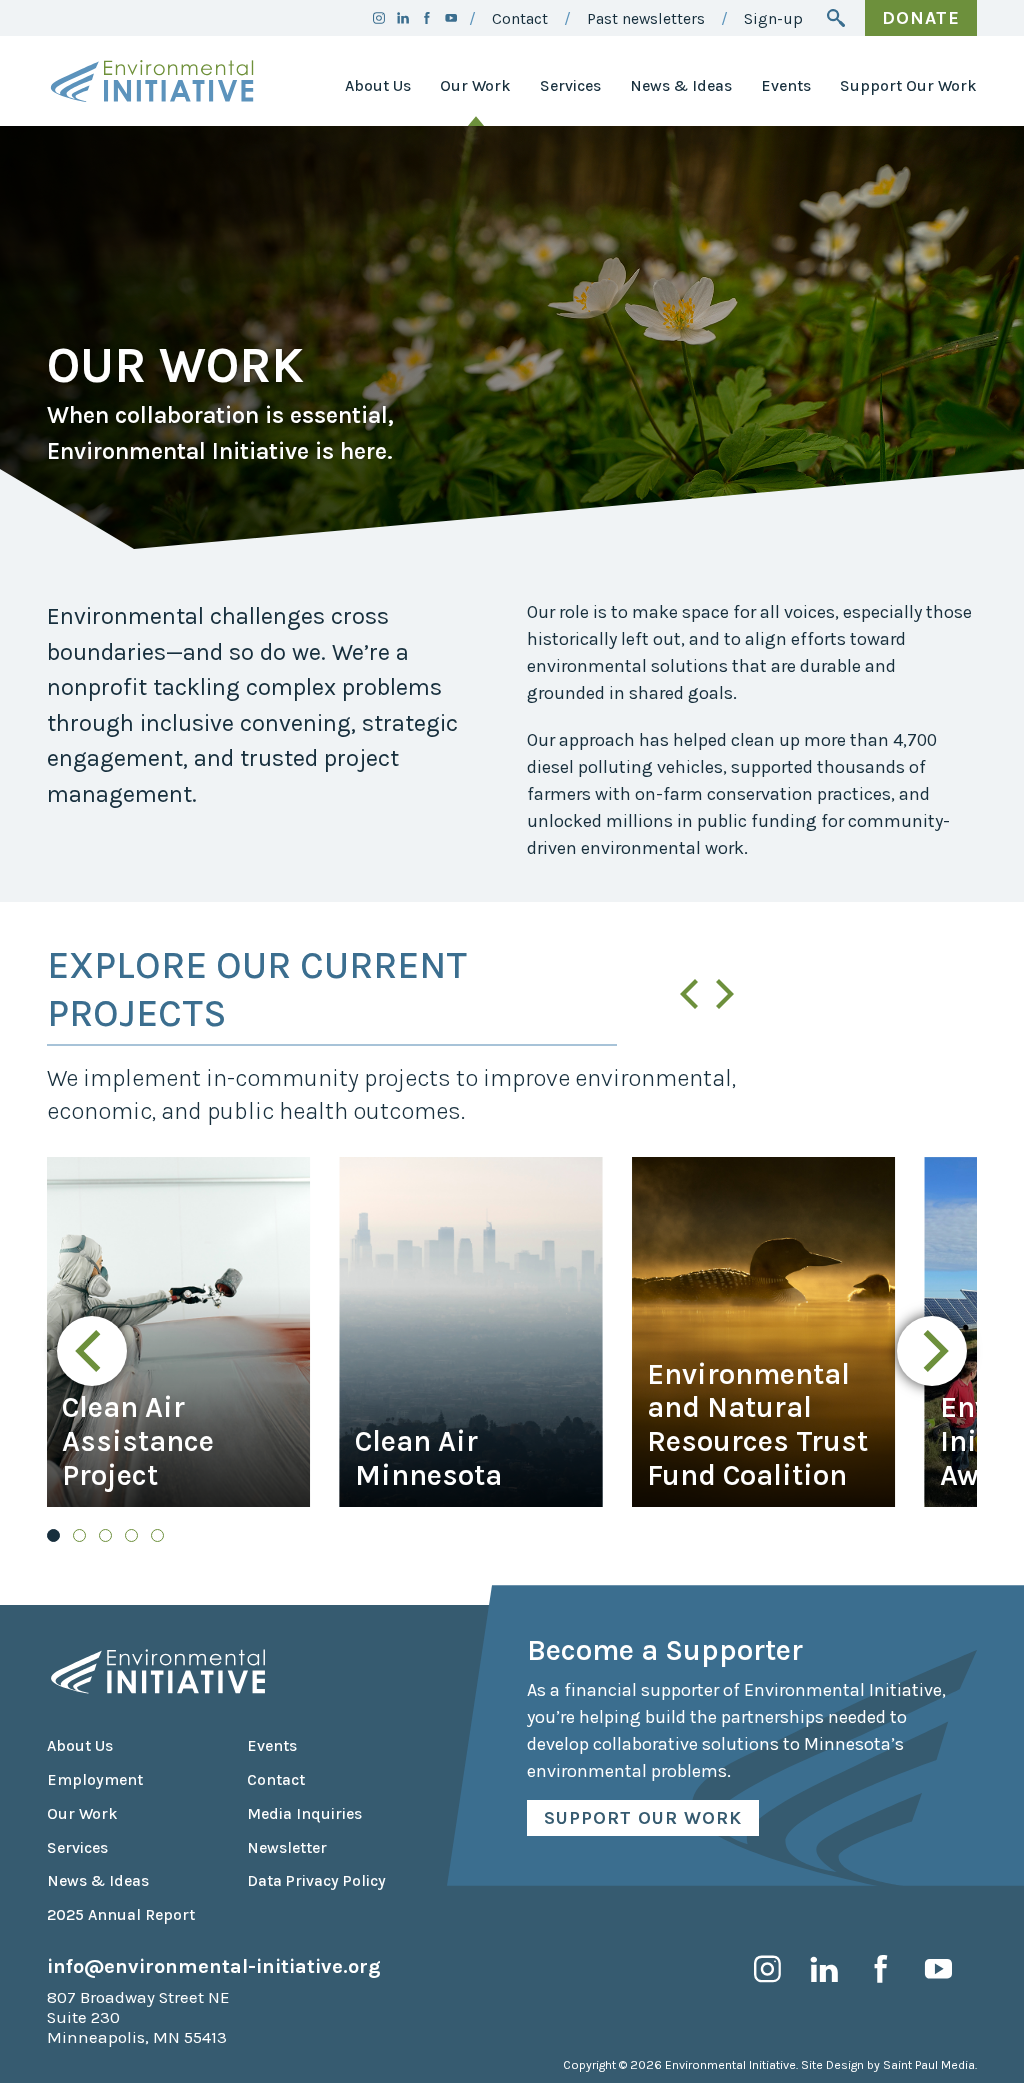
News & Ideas (681, 86)
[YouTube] (451, 18)
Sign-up (773, 19)
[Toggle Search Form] (836, 18)
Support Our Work (908, 86)
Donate (921, 18)
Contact (520, 19)
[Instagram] (379, 18)
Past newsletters (646, 19)
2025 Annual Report (121, 1915)
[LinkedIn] (403, 18)
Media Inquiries (304, 1814)
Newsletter (287, 1848)
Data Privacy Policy (316, 1881)
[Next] (722, 994)
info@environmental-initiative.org (214, 1966)
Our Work (475, 86)
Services (570, 86)
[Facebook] (427, 18)
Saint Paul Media (929, 2065)
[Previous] (692, 994)
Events (786, 86)
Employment (95, 1780)
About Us (378, 86)
